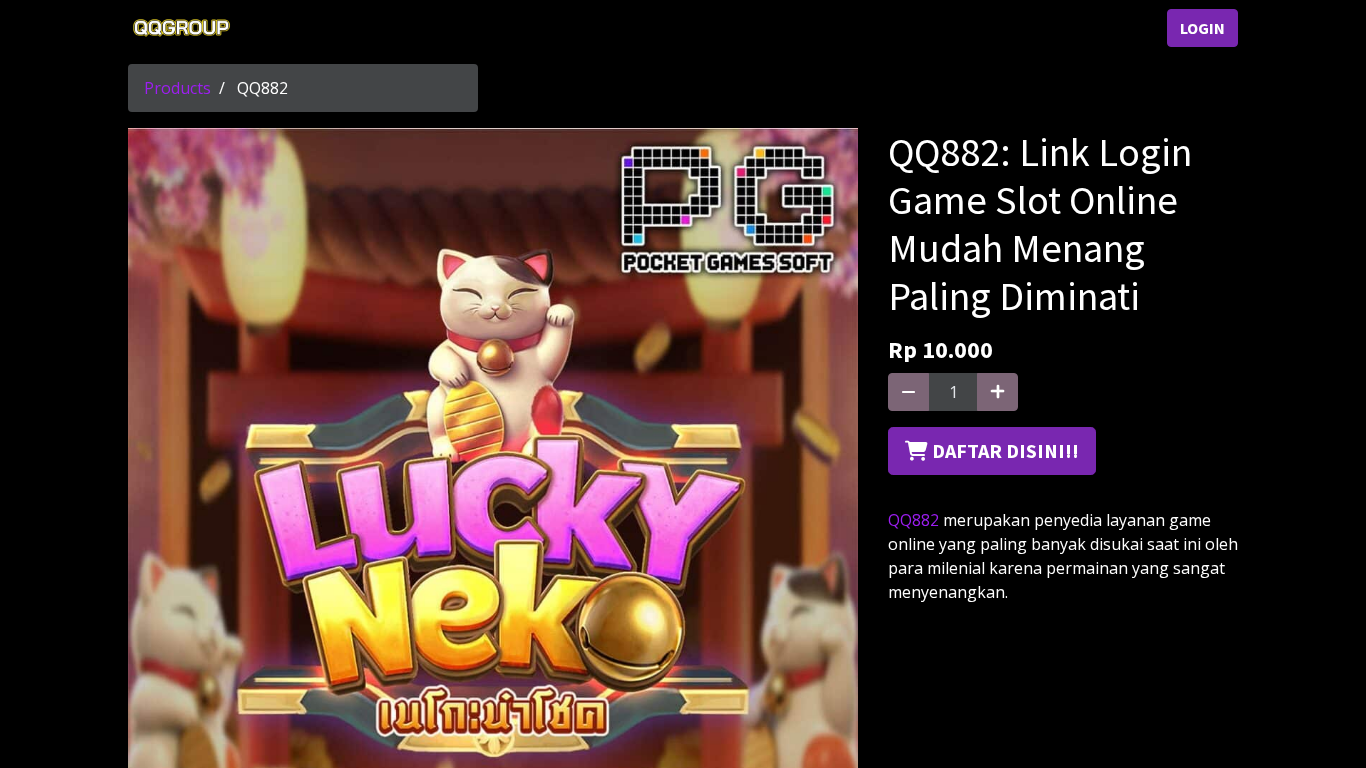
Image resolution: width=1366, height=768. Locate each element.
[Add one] (997, 392)
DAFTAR (1107, 28)
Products (177, 88)
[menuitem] (288, 28)
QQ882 (913, 520)
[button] (992, 451)
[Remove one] (908, 392)
